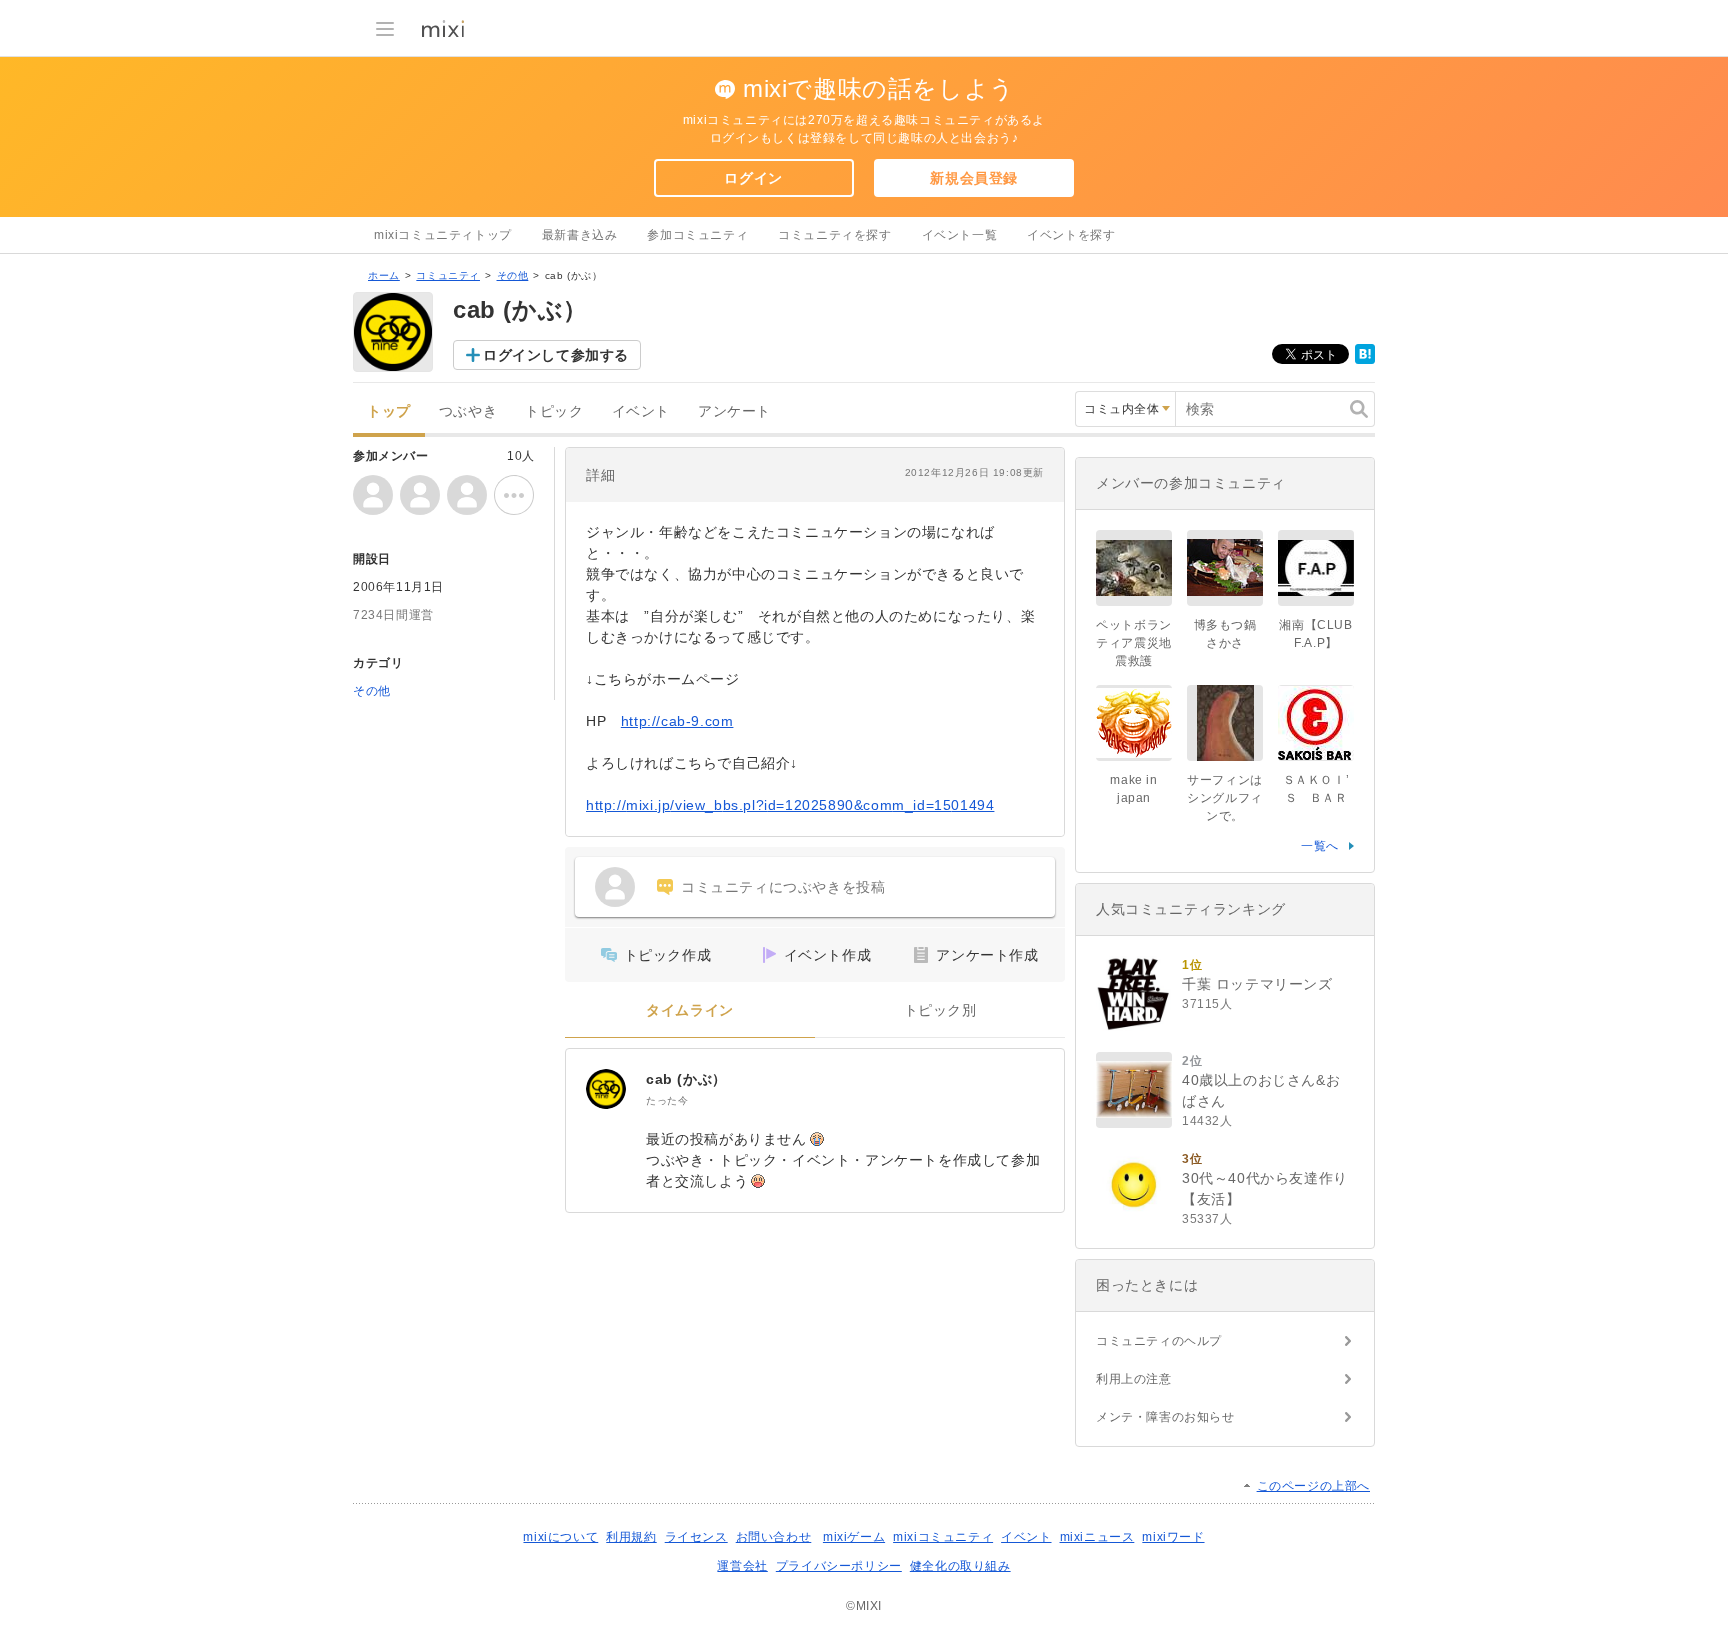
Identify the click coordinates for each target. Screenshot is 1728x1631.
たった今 (667, 1100)
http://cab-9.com (677, 721)
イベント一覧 (960, 235)
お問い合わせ (774, 1537)
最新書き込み (580, 235)
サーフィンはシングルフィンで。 (1225, 798)
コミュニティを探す (834, 235)
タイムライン (690, 1010)
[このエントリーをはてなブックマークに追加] (1365, 360)
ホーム (384, 275)
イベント (641, 411)
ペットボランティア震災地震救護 (1134, 643)
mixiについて (560, 1537)
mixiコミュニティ (943, 1537)
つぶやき (468, 411)
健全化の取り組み (960, 1566)
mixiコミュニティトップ (443, 235)
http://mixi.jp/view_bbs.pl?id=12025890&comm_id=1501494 (790, 805)
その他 (513, 275)
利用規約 (631, 1537)
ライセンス (696, 1537)
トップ (389, 411)
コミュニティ (448, 275)
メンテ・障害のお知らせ (1165, 1417)
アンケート (734, 411)
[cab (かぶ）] (606, 1089)
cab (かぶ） (686, 1079)
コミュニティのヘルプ (1159, 1341)
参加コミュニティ (697, 235)
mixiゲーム (854, 1537)
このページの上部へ (1313, 1486)
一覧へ (1320, 846)
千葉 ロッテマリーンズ (1257, 984)
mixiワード (1173, 1537)
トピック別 (940, 1010)
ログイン (753, 178)
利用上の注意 (1134, 1379)
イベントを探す (1071, 235)
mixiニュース (1097, 1537)
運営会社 (742, 1566)
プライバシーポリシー (839, 1566)
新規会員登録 (974, 178)
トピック (554, 411)
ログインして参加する (556, 355)
